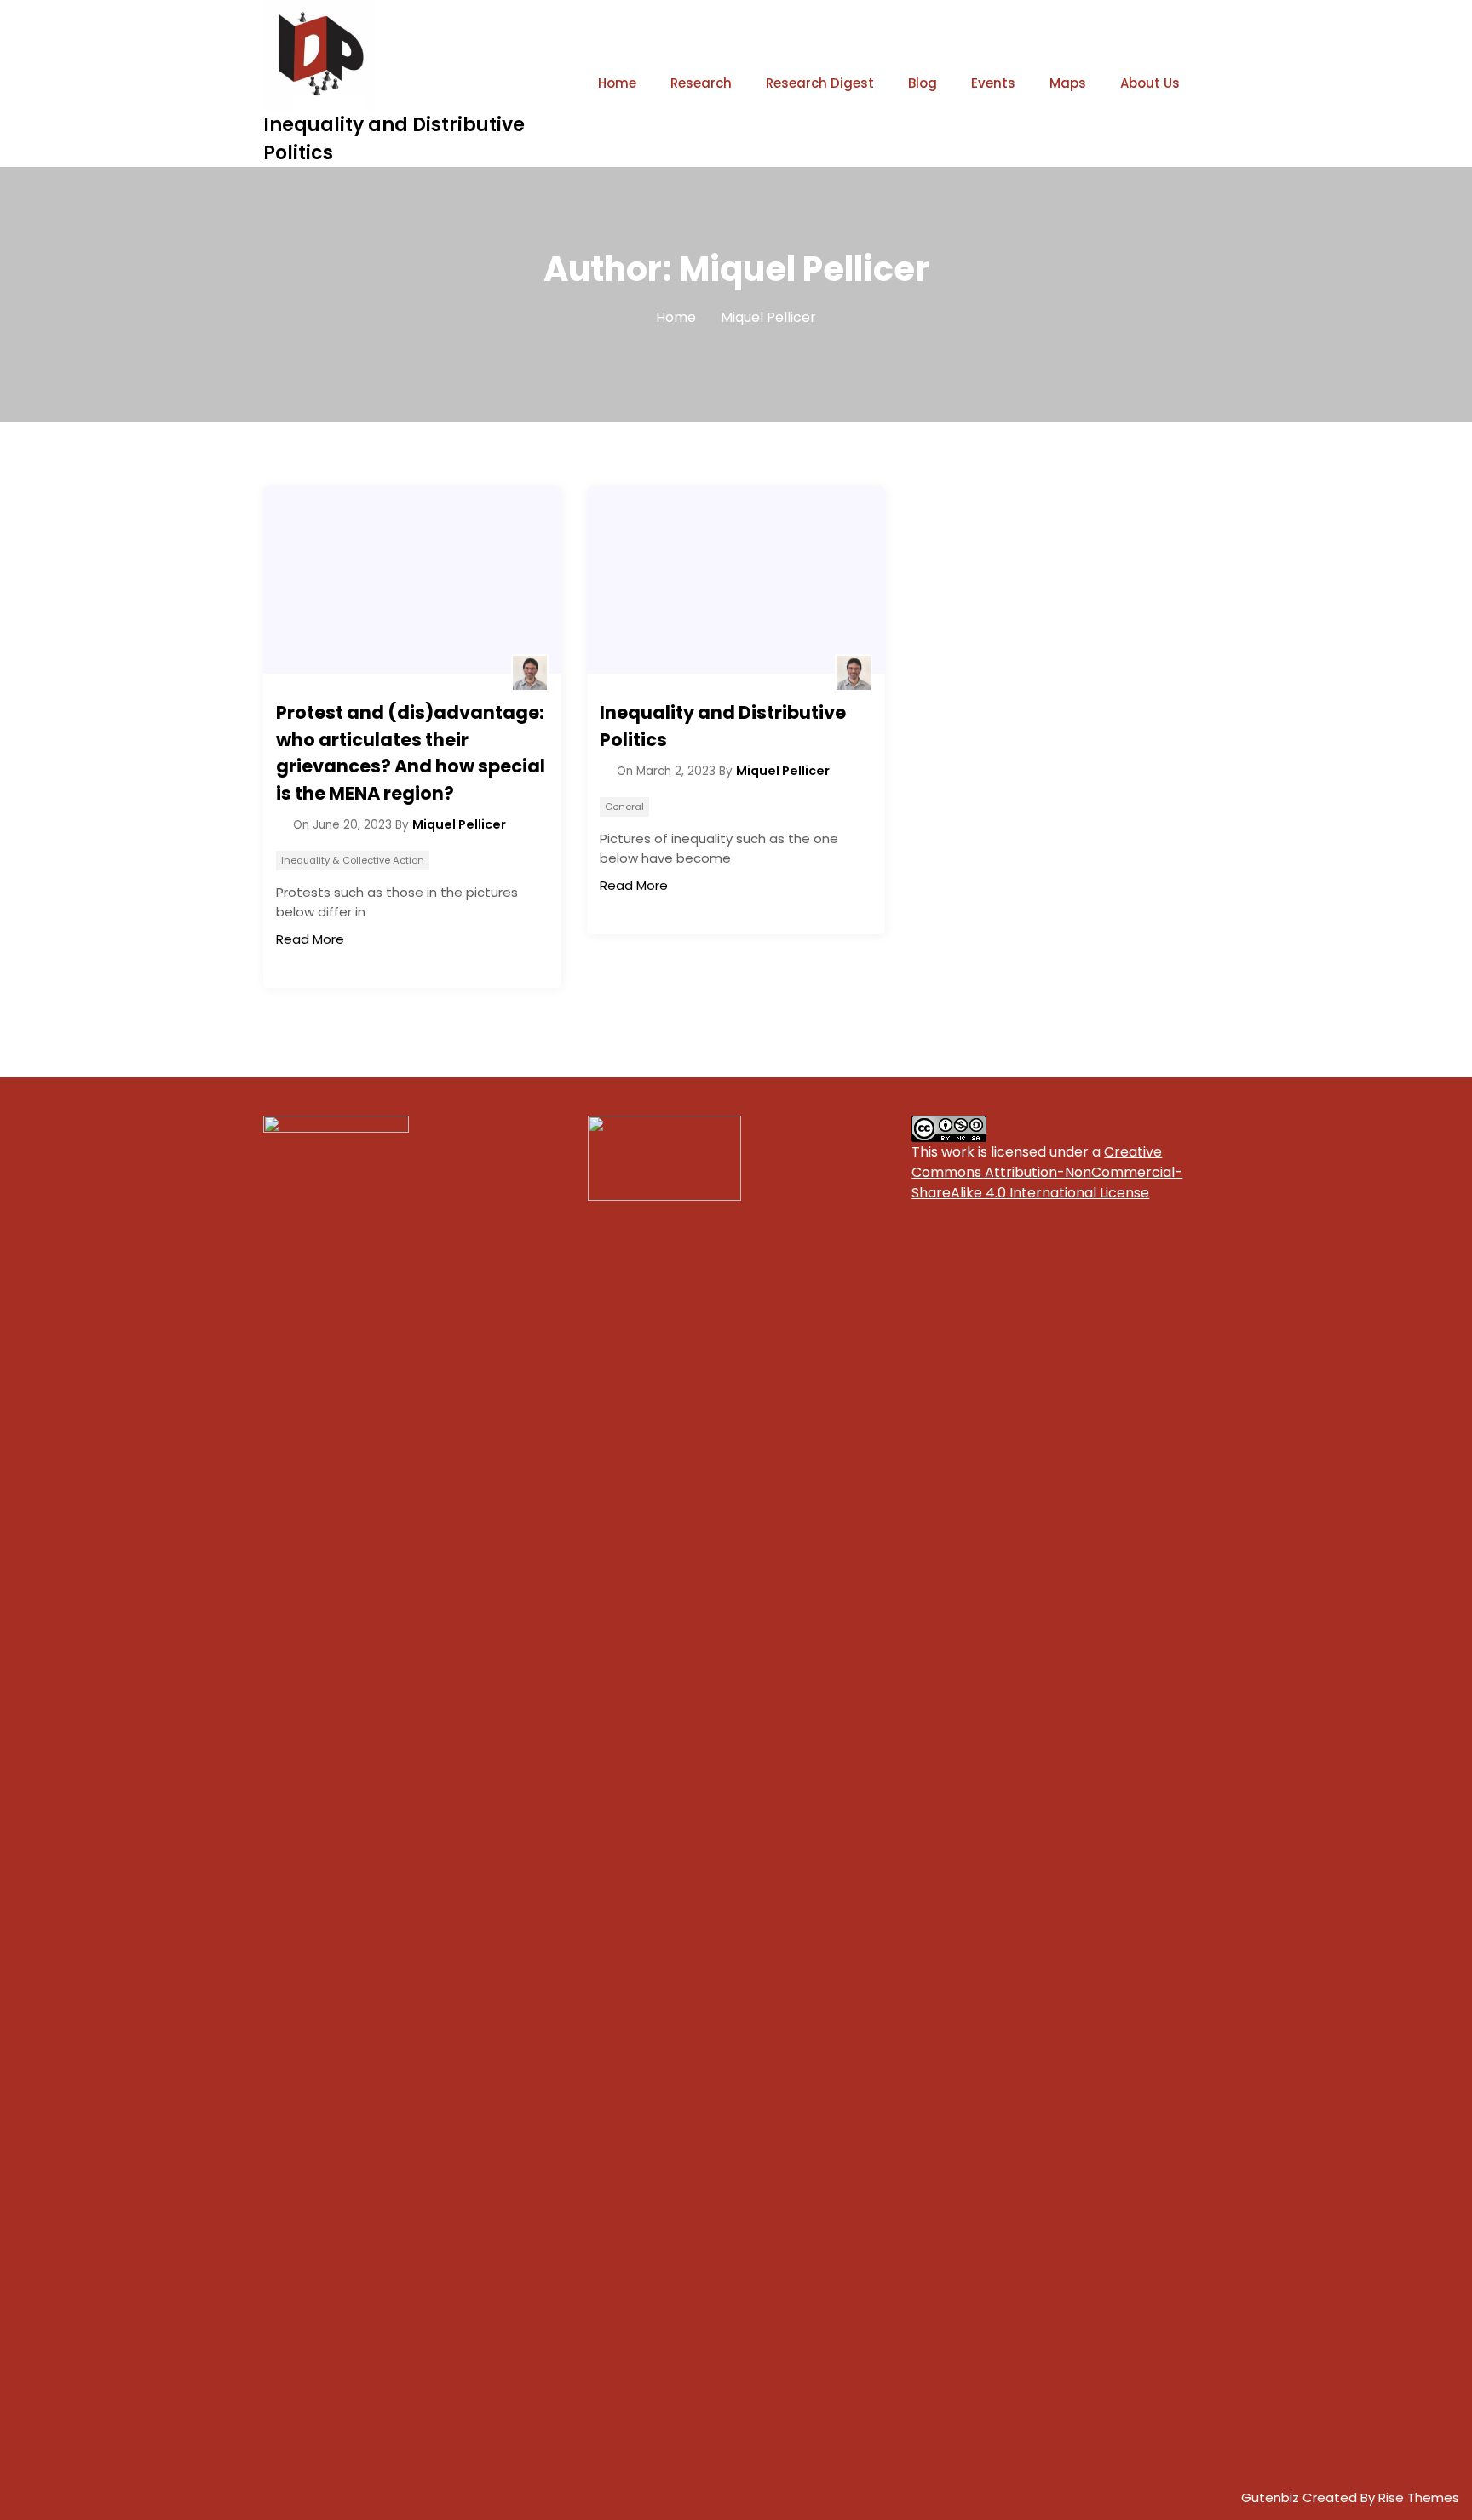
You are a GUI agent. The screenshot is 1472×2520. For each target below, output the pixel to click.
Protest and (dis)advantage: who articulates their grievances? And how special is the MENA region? (411, 753)
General (624, 807)
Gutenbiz (1272, 2497)
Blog (923, 83)
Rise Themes (1419, 2497)
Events (993, 83)
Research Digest (820, 83)
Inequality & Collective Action (353, 860)
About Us (1150, 83)
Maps (1068, 83)
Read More (310, 939)
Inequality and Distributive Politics (723, 726)
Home (617, 83)
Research (701, 83)
